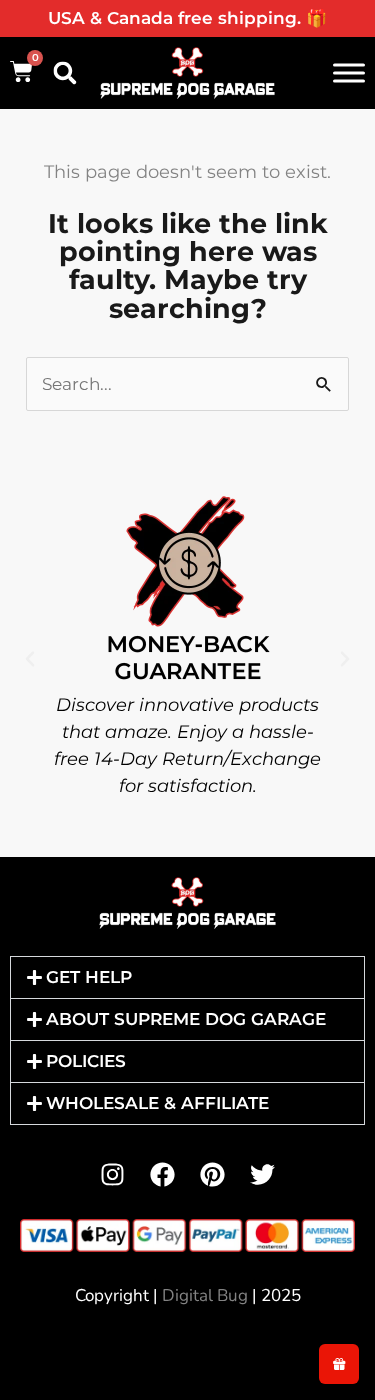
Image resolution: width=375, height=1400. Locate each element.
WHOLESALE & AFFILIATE (157, 1103)
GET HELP (89, 977)
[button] (65, 73)
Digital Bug (205, 1295)
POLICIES (86, 1061)
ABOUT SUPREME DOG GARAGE (186, 1019)
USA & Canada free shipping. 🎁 (187, 18)
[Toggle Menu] (349, 72)
